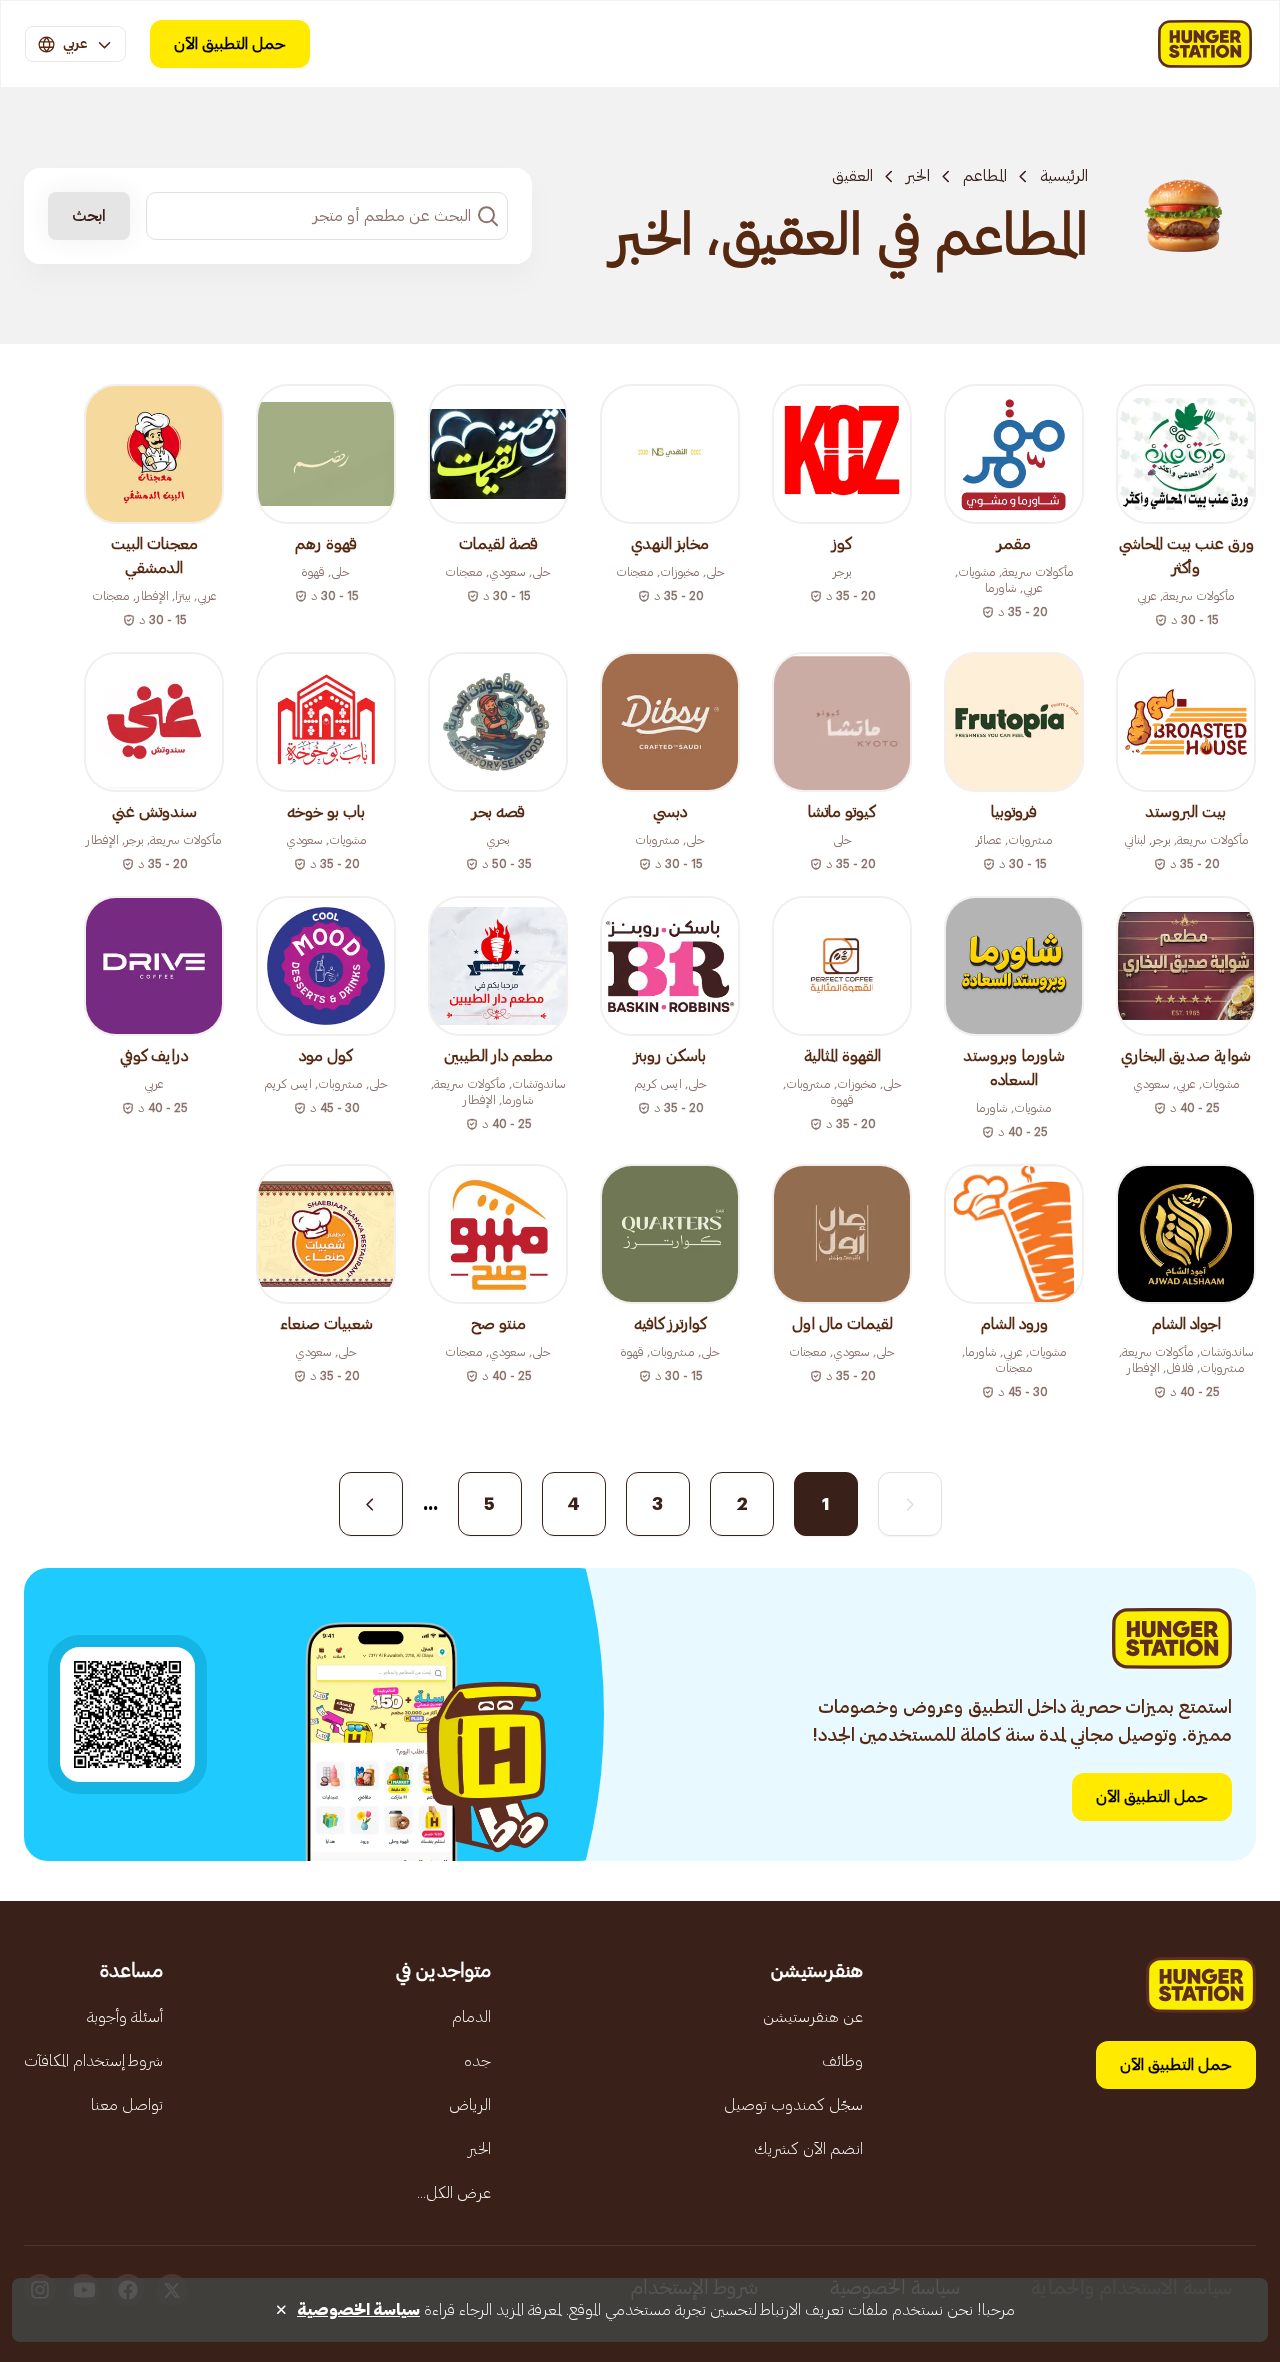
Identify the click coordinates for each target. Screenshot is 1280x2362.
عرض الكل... (454, 2193)
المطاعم (985, 176)
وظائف (842, 2061)
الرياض (470, 2105)
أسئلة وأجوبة (125, 2017)
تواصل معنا (127, 2105)
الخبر (918, 176)
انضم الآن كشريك (808, 2149)
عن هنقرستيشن (813, 2017)
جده (477, 2061)
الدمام (471, 2017)
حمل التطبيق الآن (230, 44)
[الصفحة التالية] (371, 1504)
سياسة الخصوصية (358, 2310)
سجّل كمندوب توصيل (793, 2105)
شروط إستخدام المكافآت (93, 2061)
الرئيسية (1064, 176)
